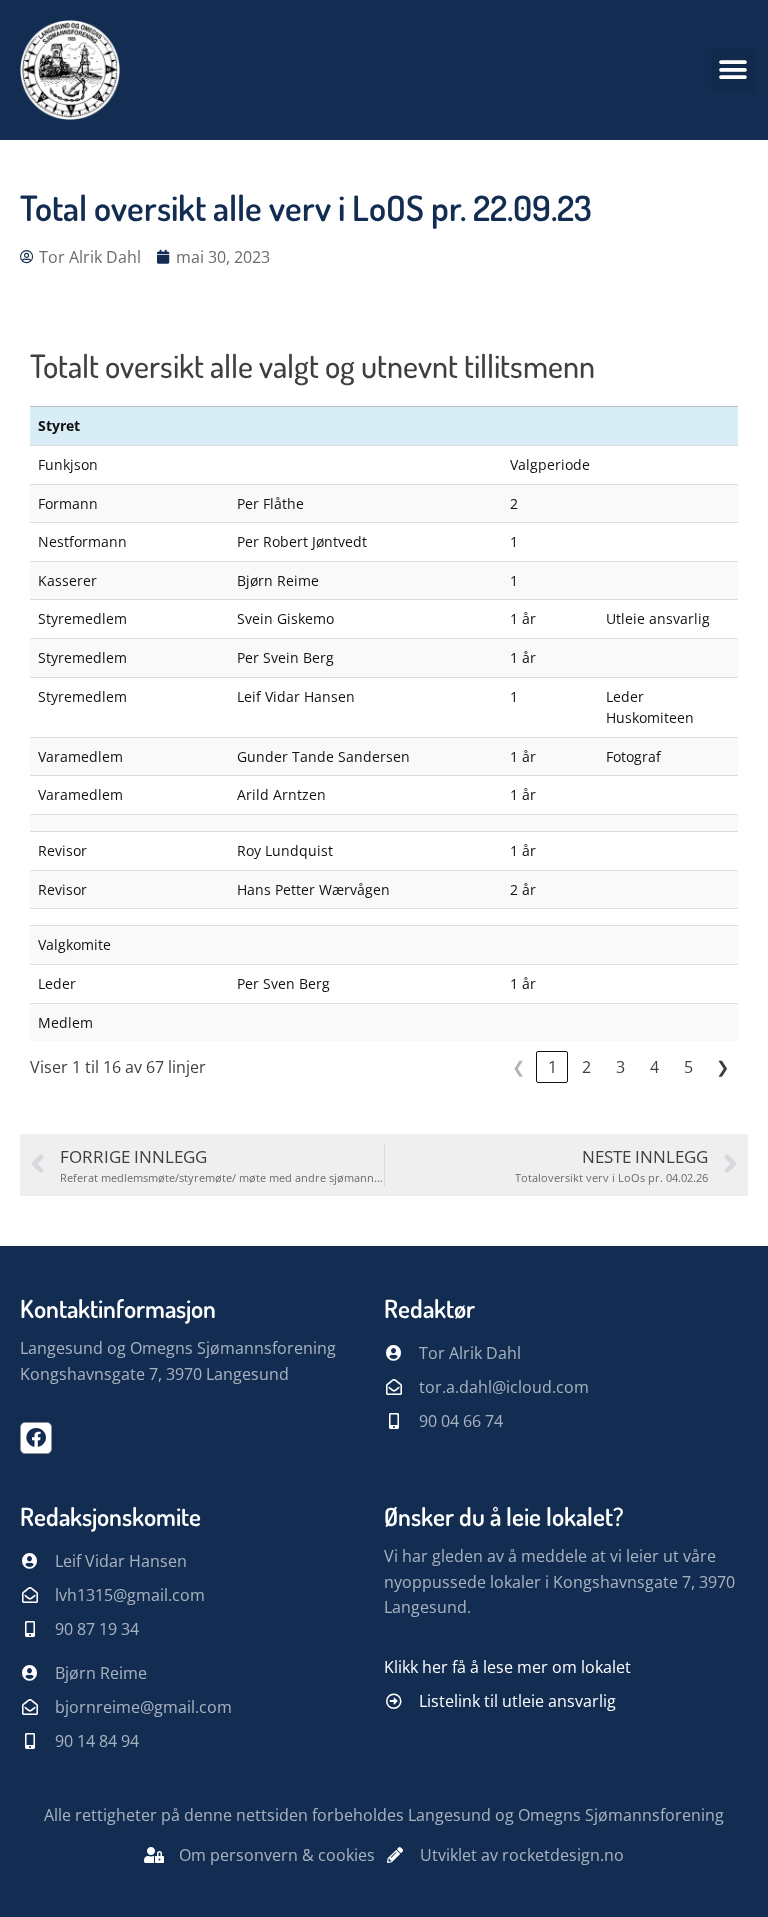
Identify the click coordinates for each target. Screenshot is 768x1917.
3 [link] (620, 1067)
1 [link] (552, 1067)
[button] (733, 70)
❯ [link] (722, 1067)
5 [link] (688, 1067)
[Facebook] (36, 1438)
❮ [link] (518, 1067)
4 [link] (654, 1067)
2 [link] (586, 1067)
